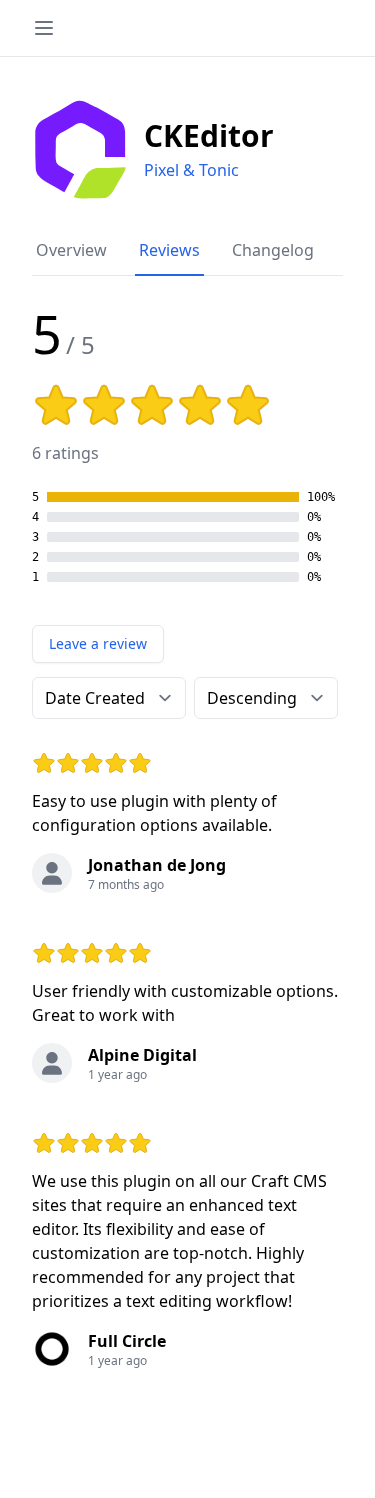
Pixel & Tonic (191, 170)
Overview (71, 250)
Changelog (273, 250)
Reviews (169, 250)
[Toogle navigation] (44, 28)
